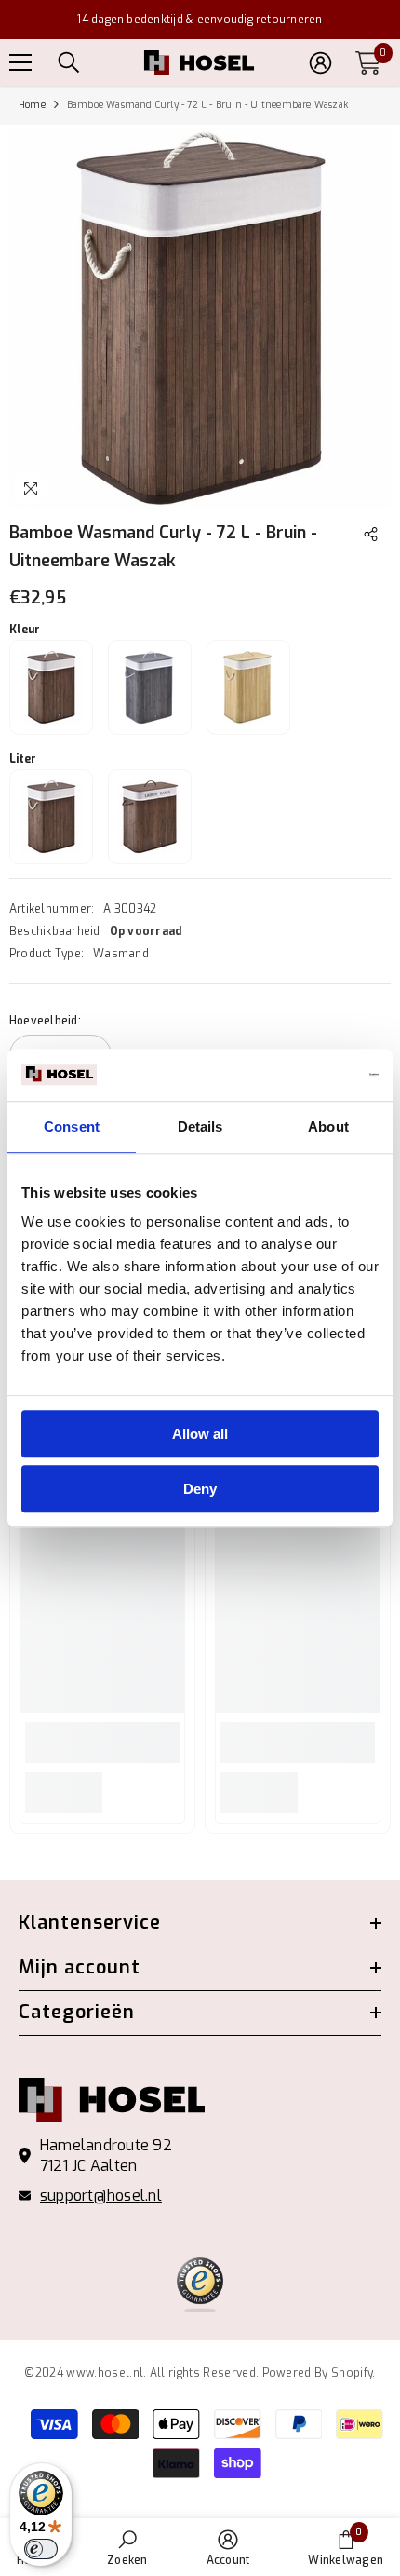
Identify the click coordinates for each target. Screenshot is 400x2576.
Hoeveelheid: (45, 1021)
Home (32, 105)
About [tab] (328, 1126)
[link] (102, 1742)
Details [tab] (200, 1126)
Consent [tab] (72, 1126)
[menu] (20, 62)
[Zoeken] (69, 62)
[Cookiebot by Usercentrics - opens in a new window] (297, 1075)
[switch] (41, 2549)
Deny (200, 1489)
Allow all (200, 1434)
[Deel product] (371, 534)
